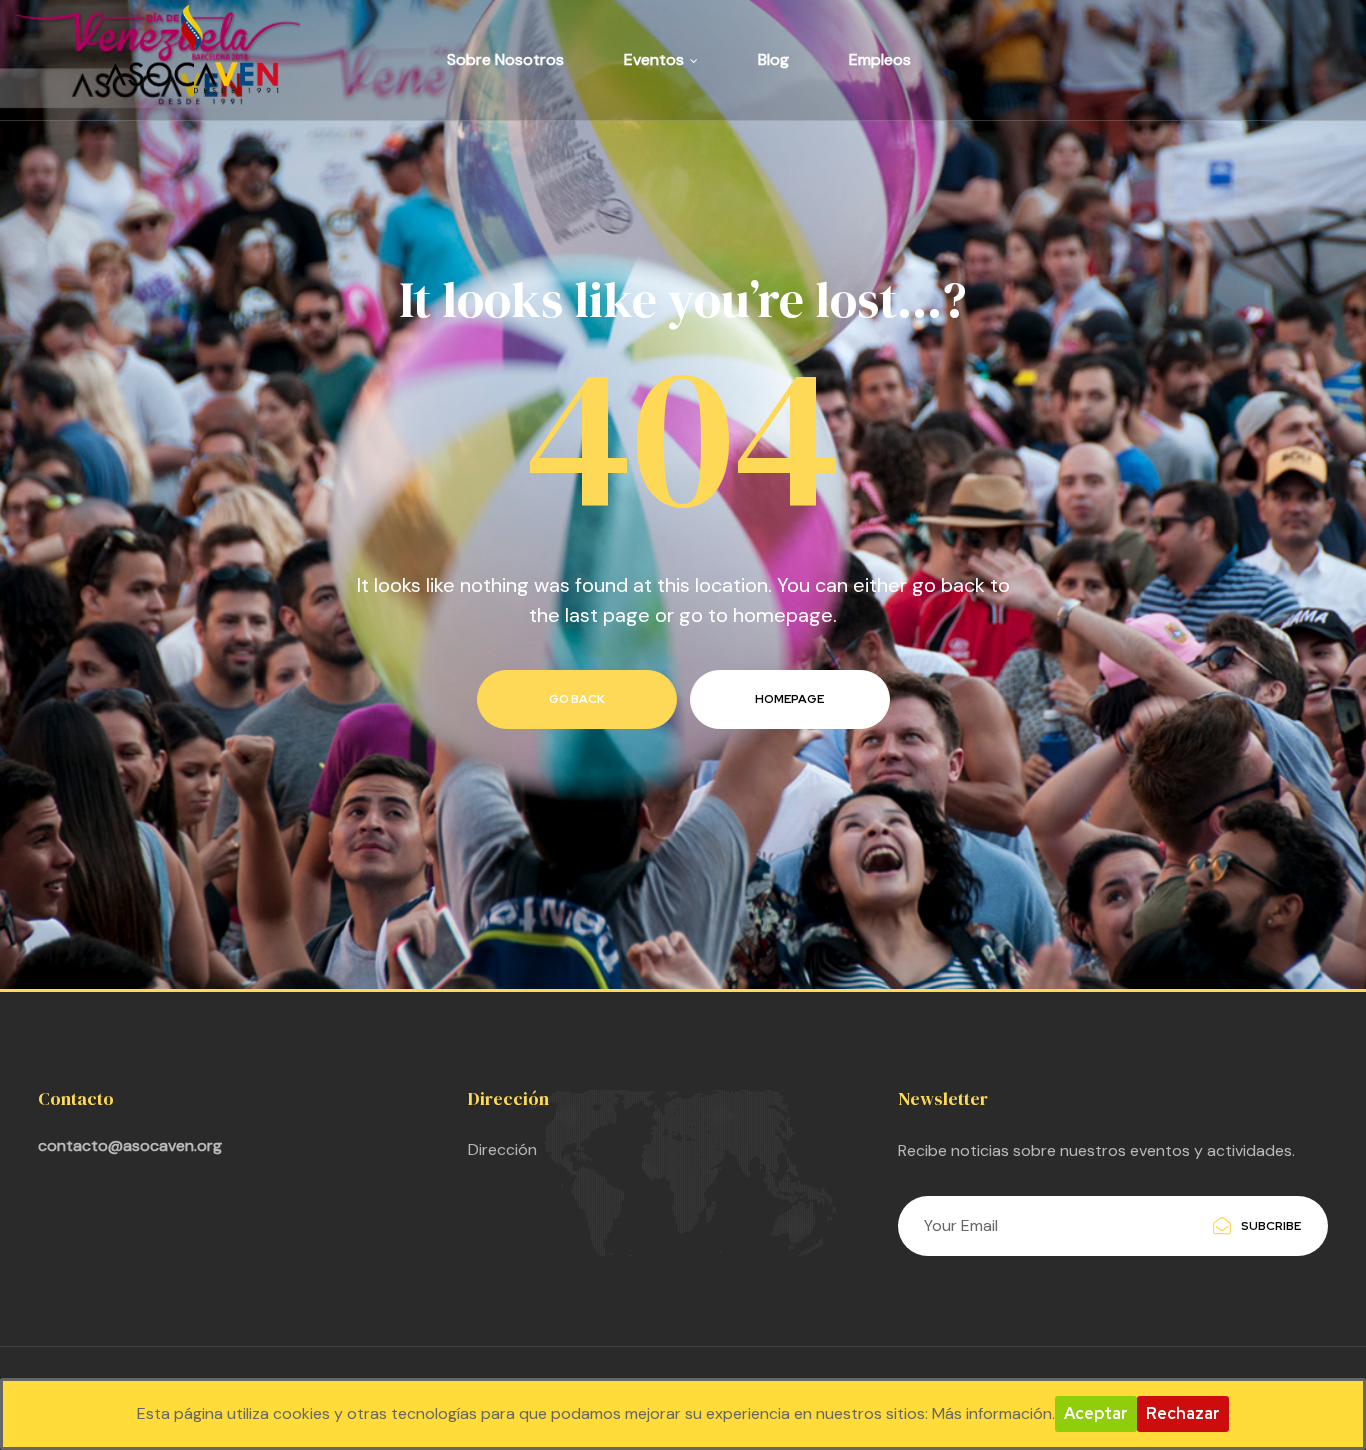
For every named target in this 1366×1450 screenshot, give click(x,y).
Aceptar (1096, 1413)
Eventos (654, 59)
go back (577, 699)
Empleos (880, 59)
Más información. (993, 1413)
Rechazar (1183, 1413)
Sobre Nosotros (505, 59)
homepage (789, 699)
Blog (773, 59)
